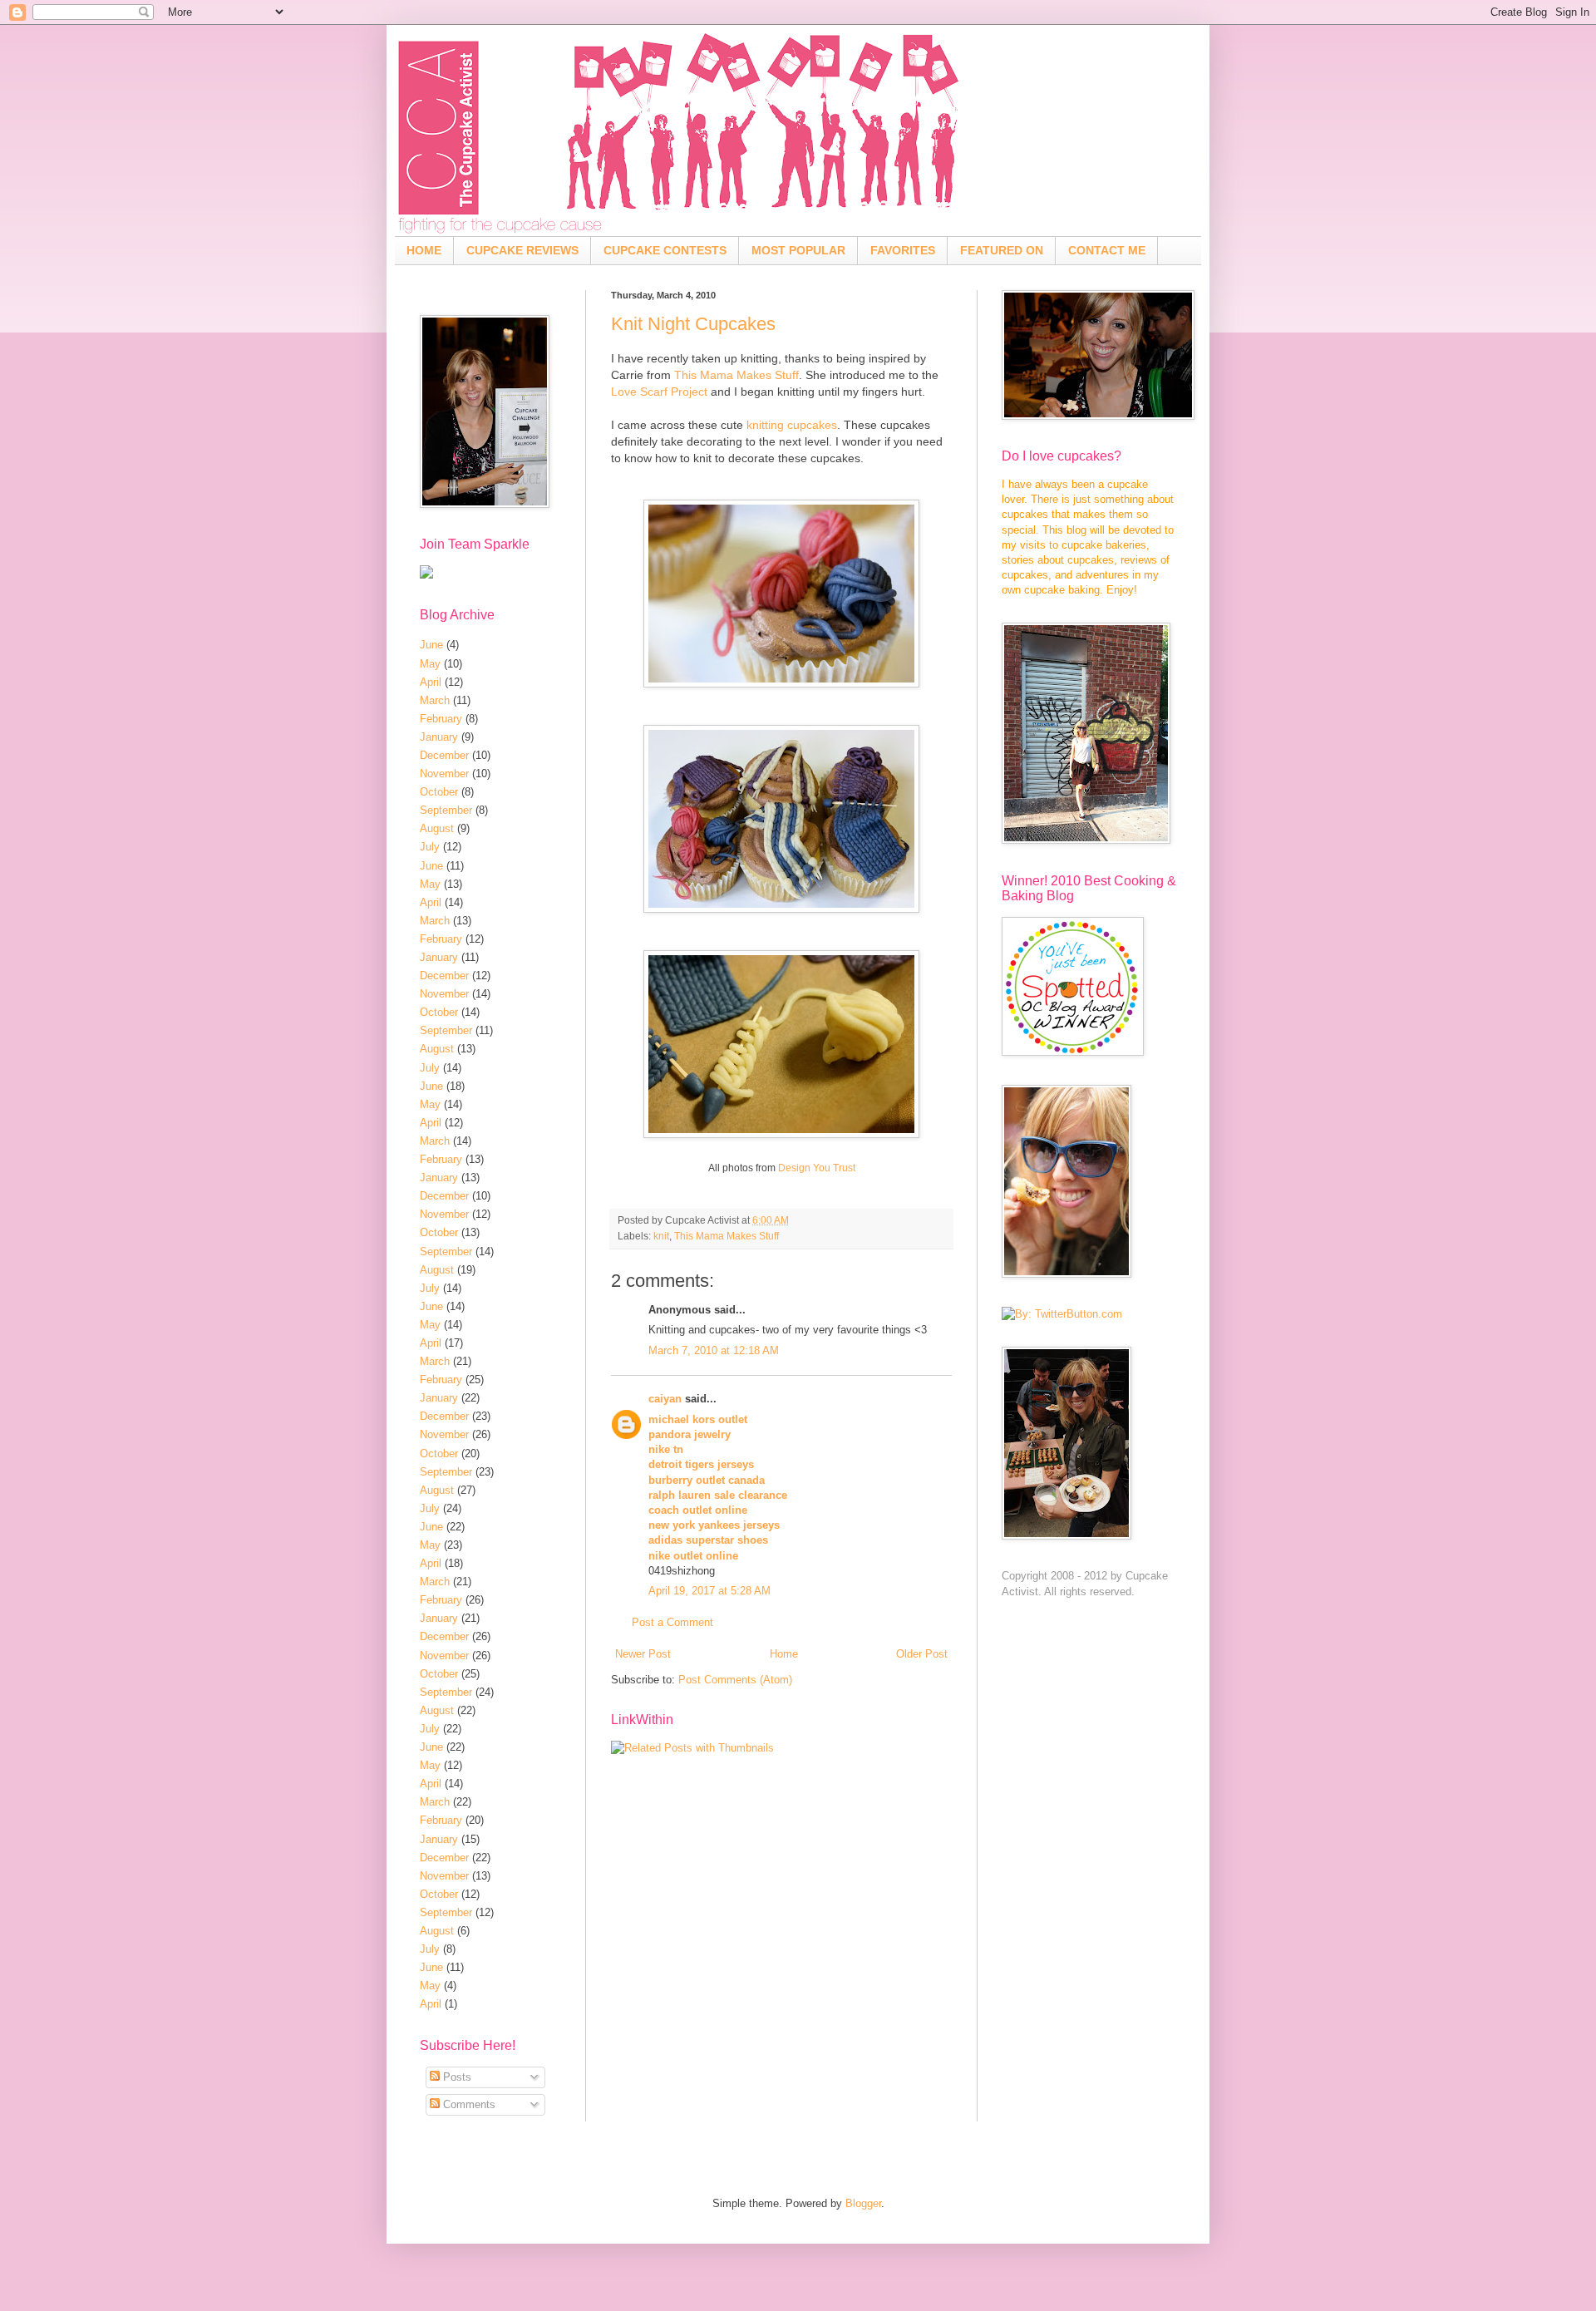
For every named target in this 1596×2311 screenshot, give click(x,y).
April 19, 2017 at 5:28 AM (709, 1591)
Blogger (863, 2203)
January (439, 737)
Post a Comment (672, 1622)
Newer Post (643, 1654)
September (446, 810)
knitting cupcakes (792, 425)
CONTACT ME (1107, 250)
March (435, 700)
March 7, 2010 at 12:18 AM (714, 1350)
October (439, 792)
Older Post (922, 1654)
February (441, 719)
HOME (424, 250)
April (431, 682)
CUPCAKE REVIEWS (522, 250)
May (430, 664)
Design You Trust (817, 1168)
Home (784, 1654)
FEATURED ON (1002, 250)
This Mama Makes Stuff (736, 375)
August (437, 828)
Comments (468, 2104)
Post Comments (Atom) (735, 1680)
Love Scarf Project (659, 392)
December (444, 755)
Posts (456, 2077)
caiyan (665, 1399)
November (444, 774)
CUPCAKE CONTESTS (665, 250)
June (431, 645)
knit (661, 1236)
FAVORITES (903, 250)
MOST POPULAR (798, 250)
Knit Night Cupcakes (693, 324)
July (430, 847)
